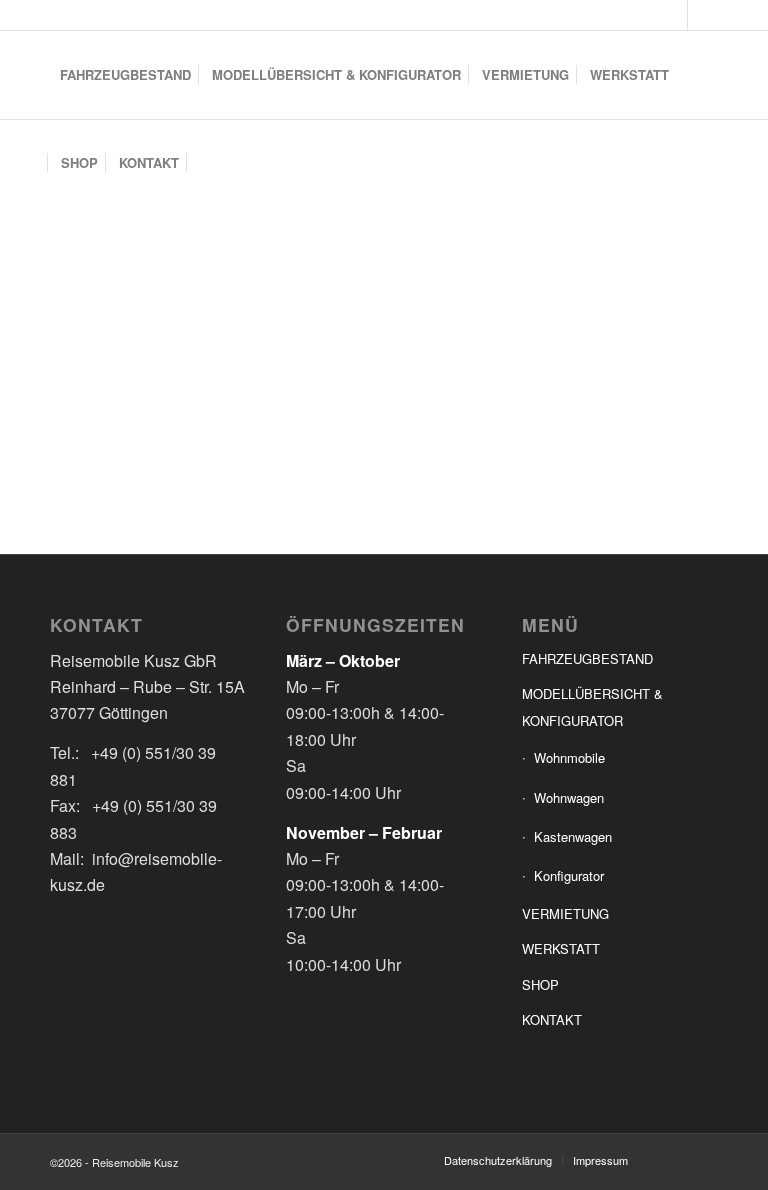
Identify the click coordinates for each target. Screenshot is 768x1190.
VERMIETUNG (565, 913)
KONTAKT (552, 1019)
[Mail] (703, 15)
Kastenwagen (573, 836)
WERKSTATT (561, 948)
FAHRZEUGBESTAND (587, 658)
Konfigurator (569, 875)
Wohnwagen (569, 797)
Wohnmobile (569, 757)
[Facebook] (672, 15)
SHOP (540, 984)
